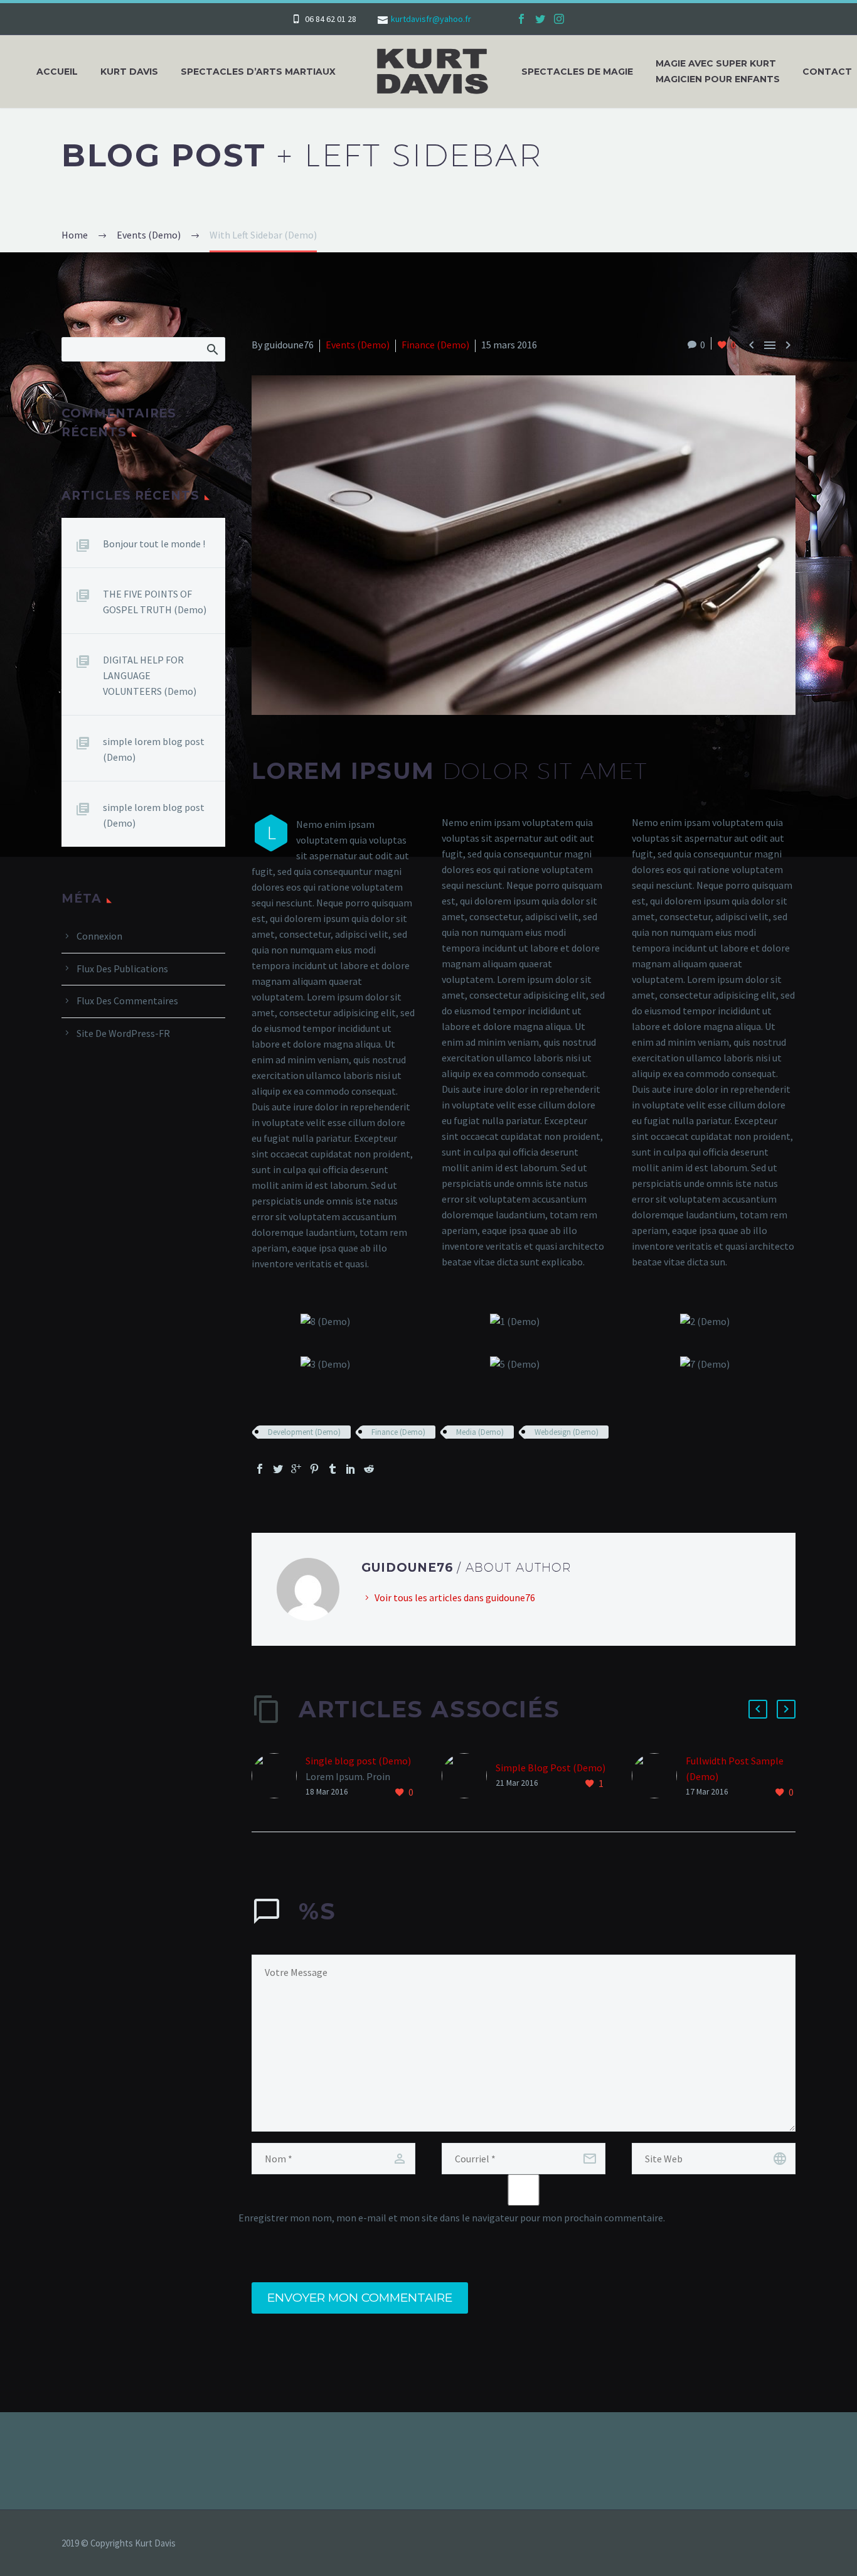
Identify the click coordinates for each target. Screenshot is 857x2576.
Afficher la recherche (212, 349)
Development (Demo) (304, 1432)
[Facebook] (521, 19)
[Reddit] (369, 1469)
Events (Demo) (358, 345)
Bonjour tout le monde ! (154, 544)
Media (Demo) (480, 1432)
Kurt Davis (129, 72)
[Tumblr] (333, 1469)
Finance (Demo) (435, 345)
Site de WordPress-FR (123, 1033)
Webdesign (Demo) (567, 1432)
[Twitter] (540, 19)
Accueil (57, 72)
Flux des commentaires (127, 1001)
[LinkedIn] (351, 1469)
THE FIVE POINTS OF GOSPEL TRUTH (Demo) (155, 602)
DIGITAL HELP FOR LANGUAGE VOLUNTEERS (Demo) (150, 675)
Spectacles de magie (577, 72)
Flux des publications (122, 969)
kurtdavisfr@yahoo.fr (431, 19)
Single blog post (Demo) (358, 1761)
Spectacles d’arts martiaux (258, 72)
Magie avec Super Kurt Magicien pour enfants (718, 71)
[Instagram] (559, 19)
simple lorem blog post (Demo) (154, 749)
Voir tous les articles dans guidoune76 (455, 1597)
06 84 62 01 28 (331, 19)
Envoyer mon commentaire (360, 2298)
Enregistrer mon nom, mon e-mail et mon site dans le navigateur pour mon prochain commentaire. (452, 2218)
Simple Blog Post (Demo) (551, 1768)
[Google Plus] (296, 1469)
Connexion (99, 936)
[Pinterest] (314, 1469)
